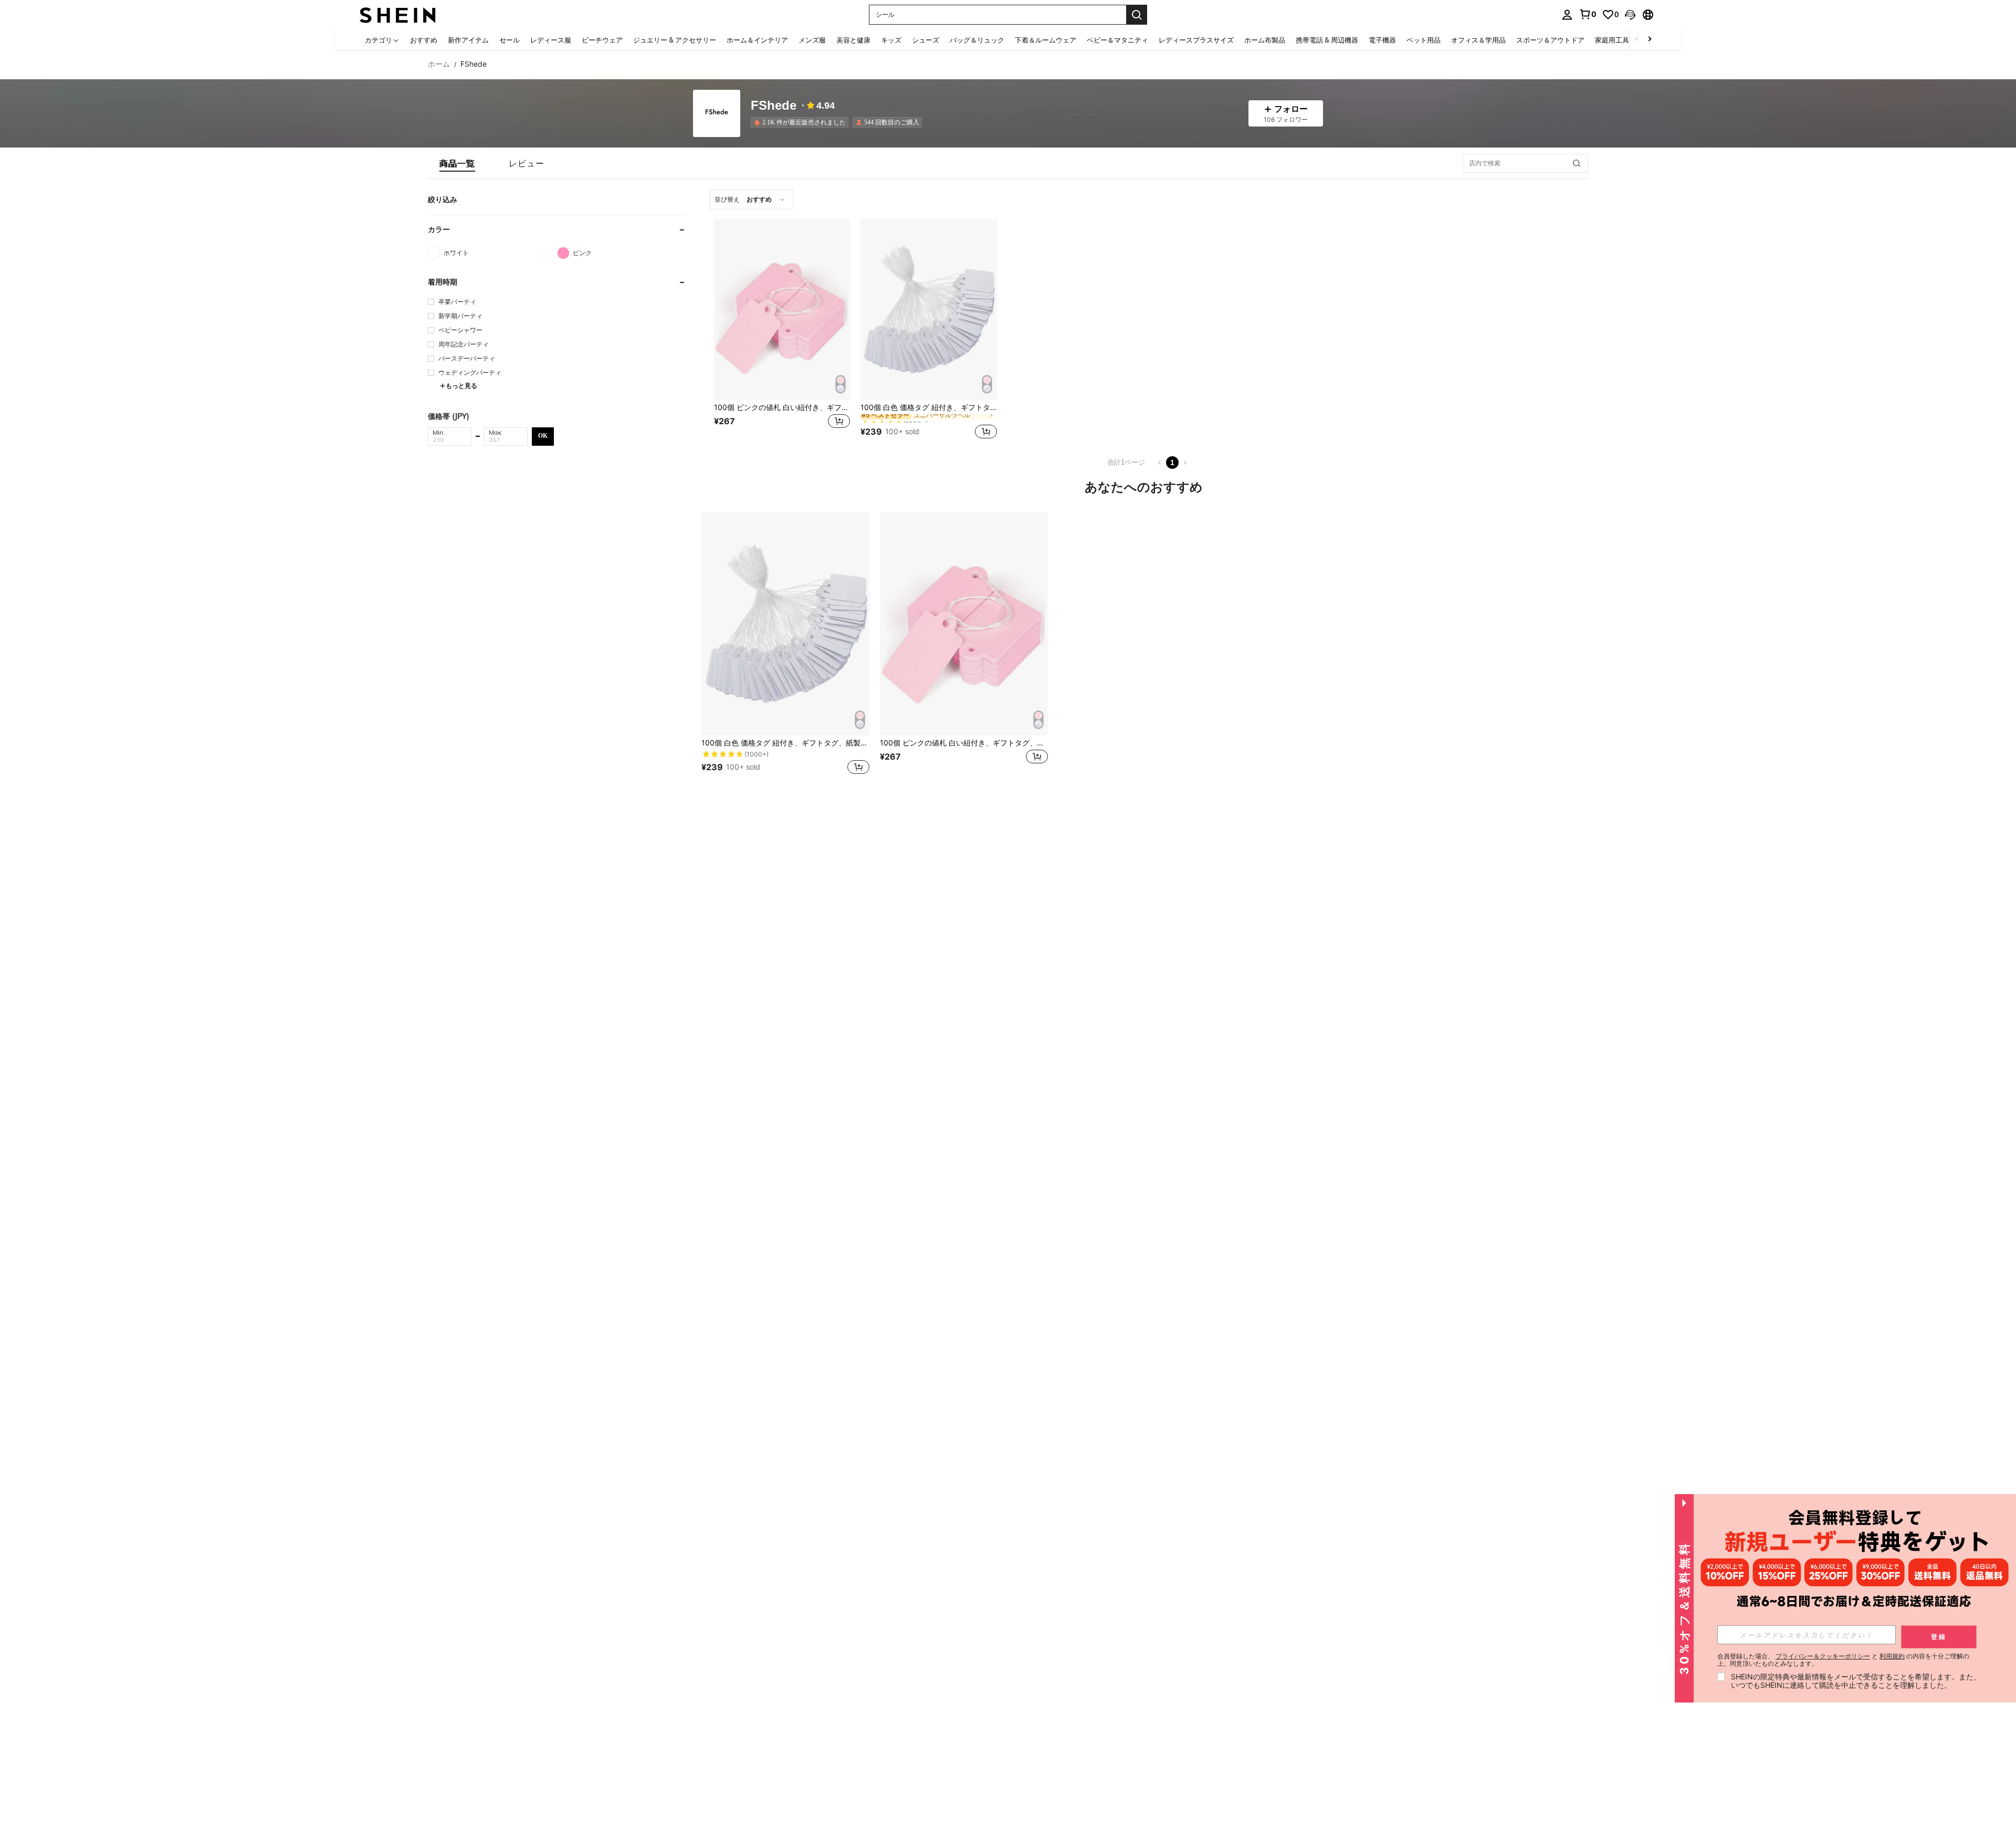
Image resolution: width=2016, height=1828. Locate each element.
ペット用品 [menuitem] (1424, 40)
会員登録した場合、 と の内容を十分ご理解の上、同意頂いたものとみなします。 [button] (1843, 1660)
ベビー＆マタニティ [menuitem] (1117, 40)
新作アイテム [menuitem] (468, 40)
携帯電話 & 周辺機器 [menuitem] (1327, 40)
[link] (1588, 14)
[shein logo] (398, 14)
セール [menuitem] (510, 40)
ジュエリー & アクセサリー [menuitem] (675, 40)
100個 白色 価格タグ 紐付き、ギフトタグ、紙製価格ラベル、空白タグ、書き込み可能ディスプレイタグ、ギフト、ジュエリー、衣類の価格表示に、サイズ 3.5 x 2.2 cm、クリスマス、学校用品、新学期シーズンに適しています (928, 407)
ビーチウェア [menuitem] (602, 40)
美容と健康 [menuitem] (853, 40)
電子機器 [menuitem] (1382, 40)
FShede (774, 106)
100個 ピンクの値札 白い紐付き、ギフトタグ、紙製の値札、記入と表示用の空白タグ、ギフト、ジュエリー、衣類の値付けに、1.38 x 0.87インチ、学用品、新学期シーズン (782, 407)
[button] (1630, 15)
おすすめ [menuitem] (424, 40)
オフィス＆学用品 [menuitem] (1478, 40)
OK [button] (543, 436)
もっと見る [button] (461, 386)
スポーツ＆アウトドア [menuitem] (1550, 40)
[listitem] (802, 122)
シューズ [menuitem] (926, 40)
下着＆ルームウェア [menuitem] (1046, 40)
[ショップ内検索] (1577, 163)
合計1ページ (1126, 462)
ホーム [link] (439, 64)
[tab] (457, 163)
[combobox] (752, 199)
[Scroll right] (1650, 40)
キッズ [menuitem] (891, 40)
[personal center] (1567, 15)
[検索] (1137, 15)
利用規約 (1892, 1656)
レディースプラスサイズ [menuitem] (1196, 40)
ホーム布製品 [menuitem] (1265, 40)
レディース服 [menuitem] (551, 40)
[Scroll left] (1637, 40)
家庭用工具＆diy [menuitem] (1620, 40)
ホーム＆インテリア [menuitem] (757, 40)
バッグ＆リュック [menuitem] (977, 40)
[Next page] (1185, 463)
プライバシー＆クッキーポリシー (1823, 1656)
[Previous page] (1160, 463)
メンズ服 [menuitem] (812, 40)
